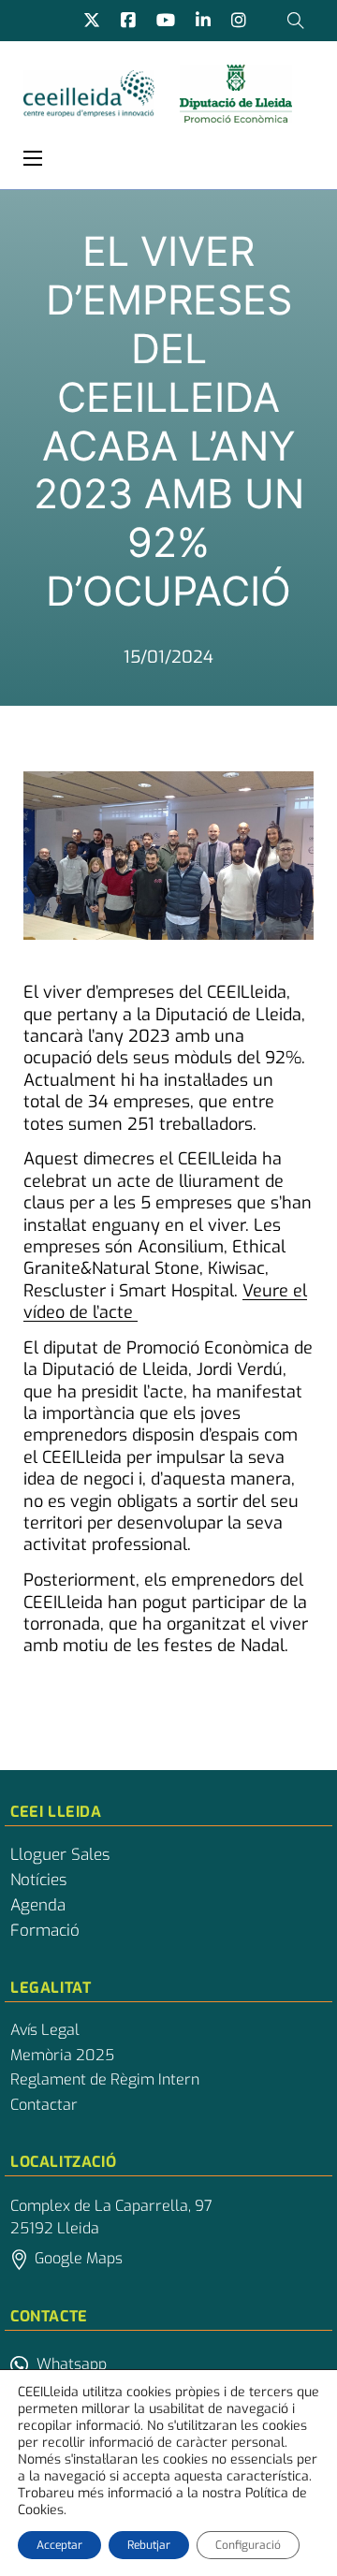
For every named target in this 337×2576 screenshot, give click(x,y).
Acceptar (59, 2545)
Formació (45, 1931)
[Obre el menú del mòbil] (33, 158)
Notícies (38, 1881)
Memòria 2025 (62, 2056)
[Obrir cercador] (296, 21)
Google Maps (79, 2258)
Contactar (44, 2105)
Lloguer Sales (60, 1855)
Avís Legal (45, 2030)
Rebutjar (149, 2545)
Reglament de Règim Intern (105, 2080)
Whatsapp (72, 2364)
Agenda (38, 1906)
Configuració (248, 2545)
